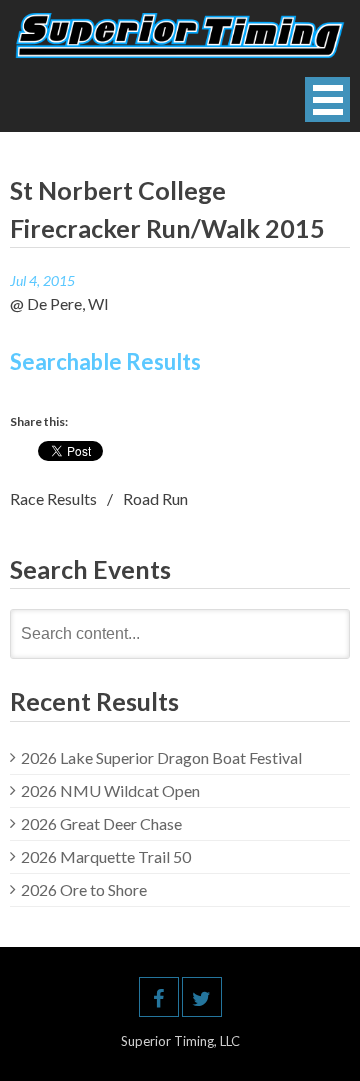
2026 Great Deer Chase (101, 823)
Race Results (53, 498)
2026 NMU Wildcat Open (110, 790)
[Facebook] (159, 997)
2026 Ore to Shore (84, 889)
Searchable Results (105, 361)
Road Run (155, 498)
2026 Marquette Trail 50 (106, 856)
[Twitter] (202, 997)
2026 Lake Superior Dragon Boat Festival (161, 757)
